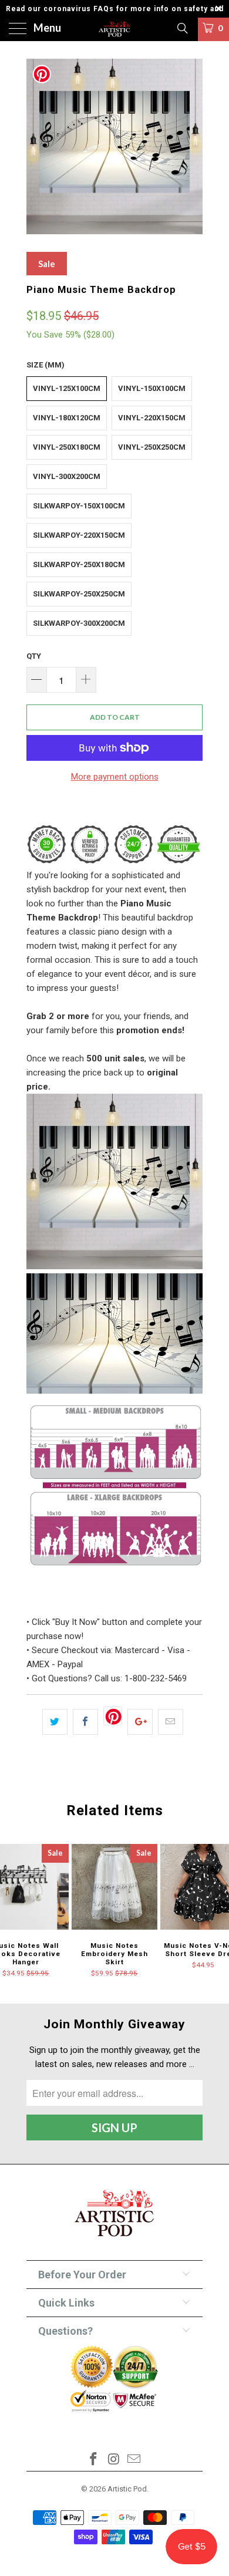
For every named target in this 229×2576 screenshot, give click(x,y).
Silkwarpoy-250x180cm (79, 564)
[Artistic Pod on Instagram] (114, 2460)
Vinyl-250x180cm (67, 447)
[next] (191, 146)
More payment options (115, 777)
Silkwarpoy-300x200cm (79, 623)
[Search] (182, 28)
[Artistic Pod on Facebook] (93, 2460)
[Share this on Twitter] (55, 1722)
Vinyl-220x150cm (152, 418)
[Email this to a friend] (171, 1722)
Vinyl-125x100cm (67, 388)
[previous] (38, 146)
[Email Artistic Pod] (134, 2460)
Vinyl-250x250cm (152, 447)
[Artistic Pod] (115, 29)
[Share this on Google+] (140, 1722)
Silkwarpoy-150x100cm (79, 506)
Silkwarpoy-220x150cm (79, 535)
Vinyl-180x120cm (67, 418)
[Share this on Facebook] (85, 1722)
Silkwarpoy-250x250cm (79, 594)
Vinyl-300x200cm (67, 476)
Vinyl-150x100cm (152, 388)
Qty (34, 656)
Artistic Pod (127, 2489)
